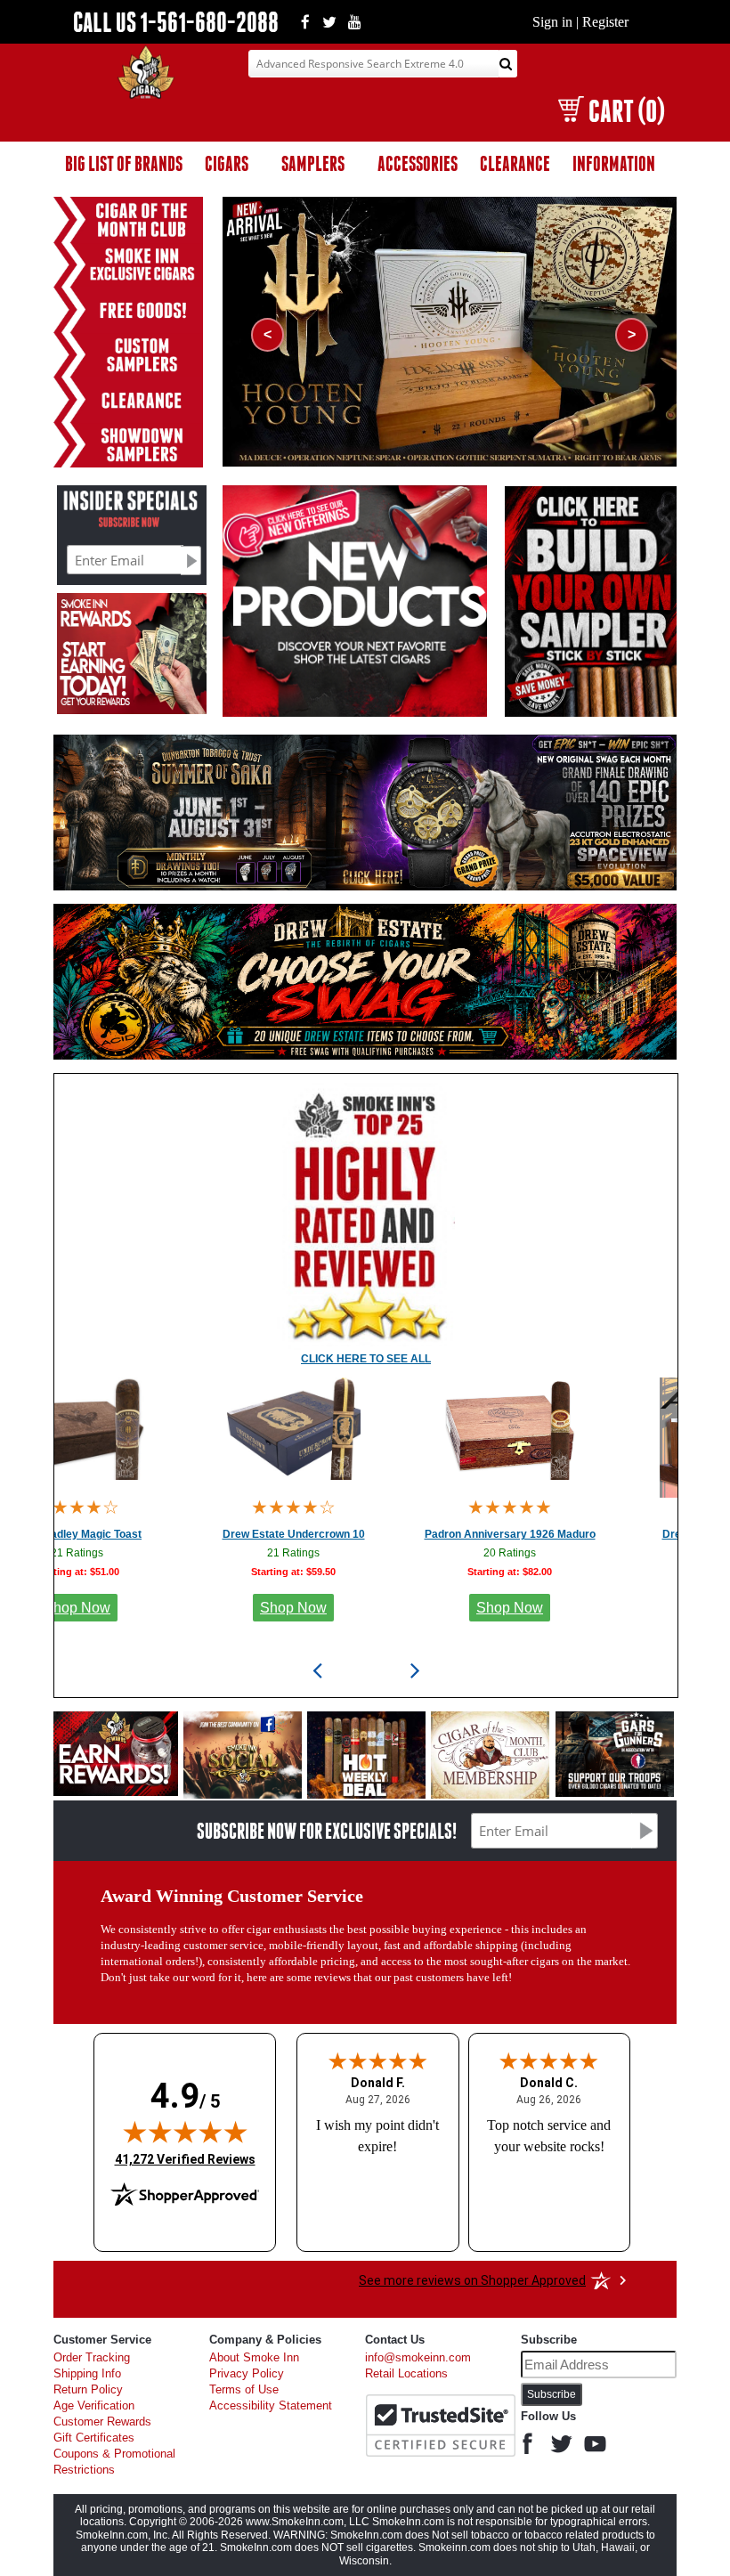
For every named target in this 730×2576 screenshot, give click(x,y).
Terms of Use (244, 2390)
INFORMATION (614, 163)
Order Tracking (92, 2358)
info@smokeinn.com (418, 2358)
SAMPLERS (313, 163)
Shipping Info (87, 2374)
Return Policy (88, 2390)
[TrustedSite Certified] (441, 2426)
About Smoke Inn (254, 2358)
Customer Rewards (102, 2422)
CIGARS (227, 163)
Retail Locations (406, 2374)
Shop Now (194, 1608)
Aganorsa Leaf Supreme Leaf (626, 1534)
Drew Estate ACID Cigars (410, 1534)
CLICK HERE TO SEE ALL (366, 1359)
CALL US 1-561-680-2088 (176, 22)
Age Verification (94, 2406)
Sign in (552, 22)
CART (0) (626, 111)
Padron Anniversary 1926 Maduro (194, 1534)
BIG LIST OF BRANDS (124, 163)
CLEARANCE (515, 163)
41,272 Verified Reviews (185, 2159)
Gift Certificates (94, 2438)
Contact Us (395, 2340)
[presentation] (317, 1670)
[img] (185, 2132)
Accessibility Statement (271, 2406)
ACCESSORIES (418, 163)
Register (605, 22)
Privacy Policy (247, 2374)
